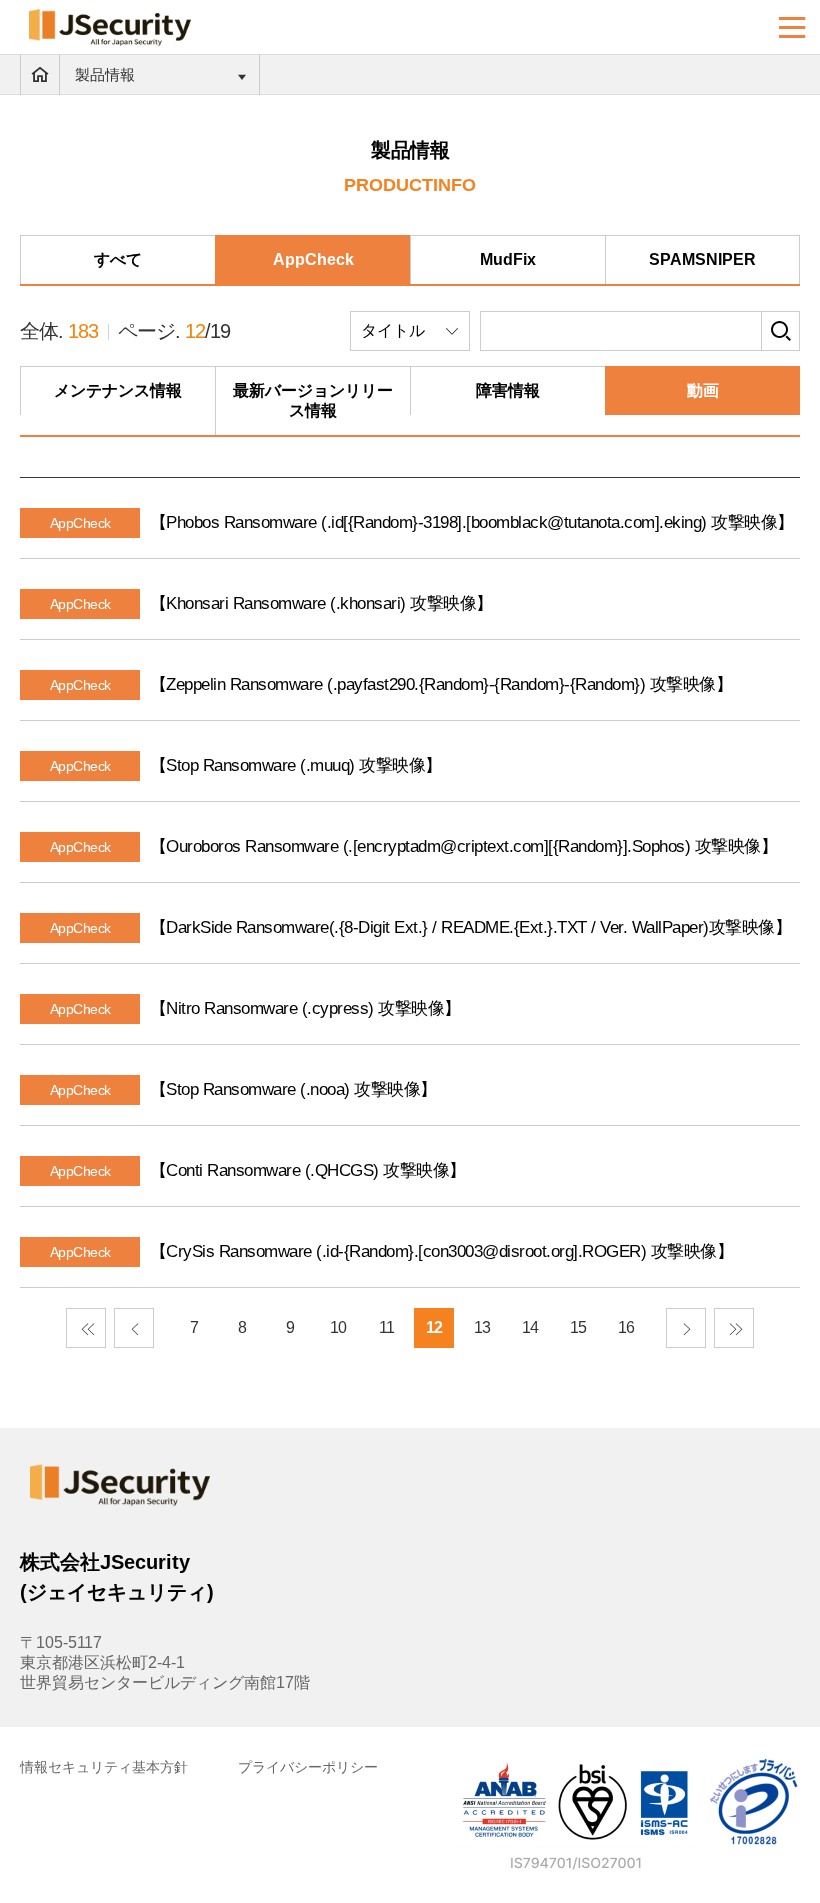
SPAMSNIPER (702, 259)
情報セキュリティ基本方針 (104, 1767)
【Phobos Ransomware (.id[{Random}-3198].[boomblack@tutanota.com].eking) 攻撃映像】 (472, 522)
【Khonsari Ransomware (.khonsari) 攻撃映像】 (321, 603)
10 (338, 1327)
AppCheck (313, 259)
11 (386, 1327)
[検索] (780, 331)
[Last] (734, 1328)
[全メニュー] (792, 27)
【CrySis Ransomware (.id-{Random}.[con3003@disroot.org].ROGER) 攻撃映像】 (442, 1251)
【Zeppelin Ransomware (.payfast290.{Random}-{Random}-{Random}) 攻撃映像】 (441, 684)
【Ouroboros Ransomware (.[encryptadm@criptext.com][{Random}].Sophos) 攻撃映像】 (464, 846)
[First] (86, 1328)
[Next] (686, 1328)
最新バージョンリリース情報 (313, 400)
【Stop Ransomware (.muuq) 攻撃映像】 (296, 765)
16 (626, 1327)
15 (578, 1327)
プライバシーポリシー (308, 1767)
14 (530, 1327)
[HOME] (40, 75)
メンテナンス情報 (118, 390)
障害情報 (508, 390)
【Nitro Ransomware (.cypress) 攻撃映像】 (305, 1008)
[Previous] (134, 1328)
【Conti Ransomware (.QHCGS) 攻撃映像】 (308, 1170)
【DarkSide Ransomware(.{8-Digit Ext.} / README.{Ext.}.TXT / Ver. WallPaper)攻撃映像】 (471, 927)
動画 (703, 390)
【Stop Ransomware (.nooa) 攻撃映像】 (293, 1089)
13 (482, 1327)
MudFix (508, 259)
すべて (118, 259)
